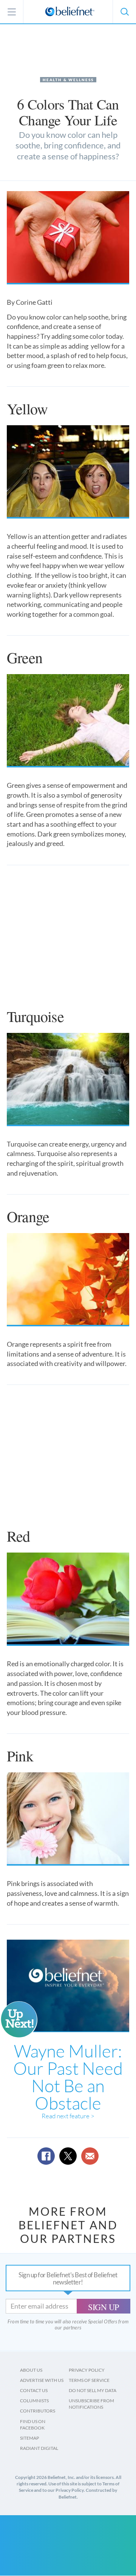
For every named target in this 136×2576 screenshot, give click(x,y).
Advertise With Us (42, 2380)
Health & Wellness (68, 80)
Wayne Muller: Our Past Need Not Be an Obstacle (68, 2077)
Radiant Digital (39, 2448)
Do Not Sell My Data (93, 2390)
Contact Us (34, 2390)
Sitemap (29, 2438)
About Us (31, 2370)
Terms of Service (89, 2380)
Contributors (38, 2411)
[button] (124, 12)
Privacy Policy (87, 2370)
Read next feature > (68, 2116)
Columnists (34, 2401)
